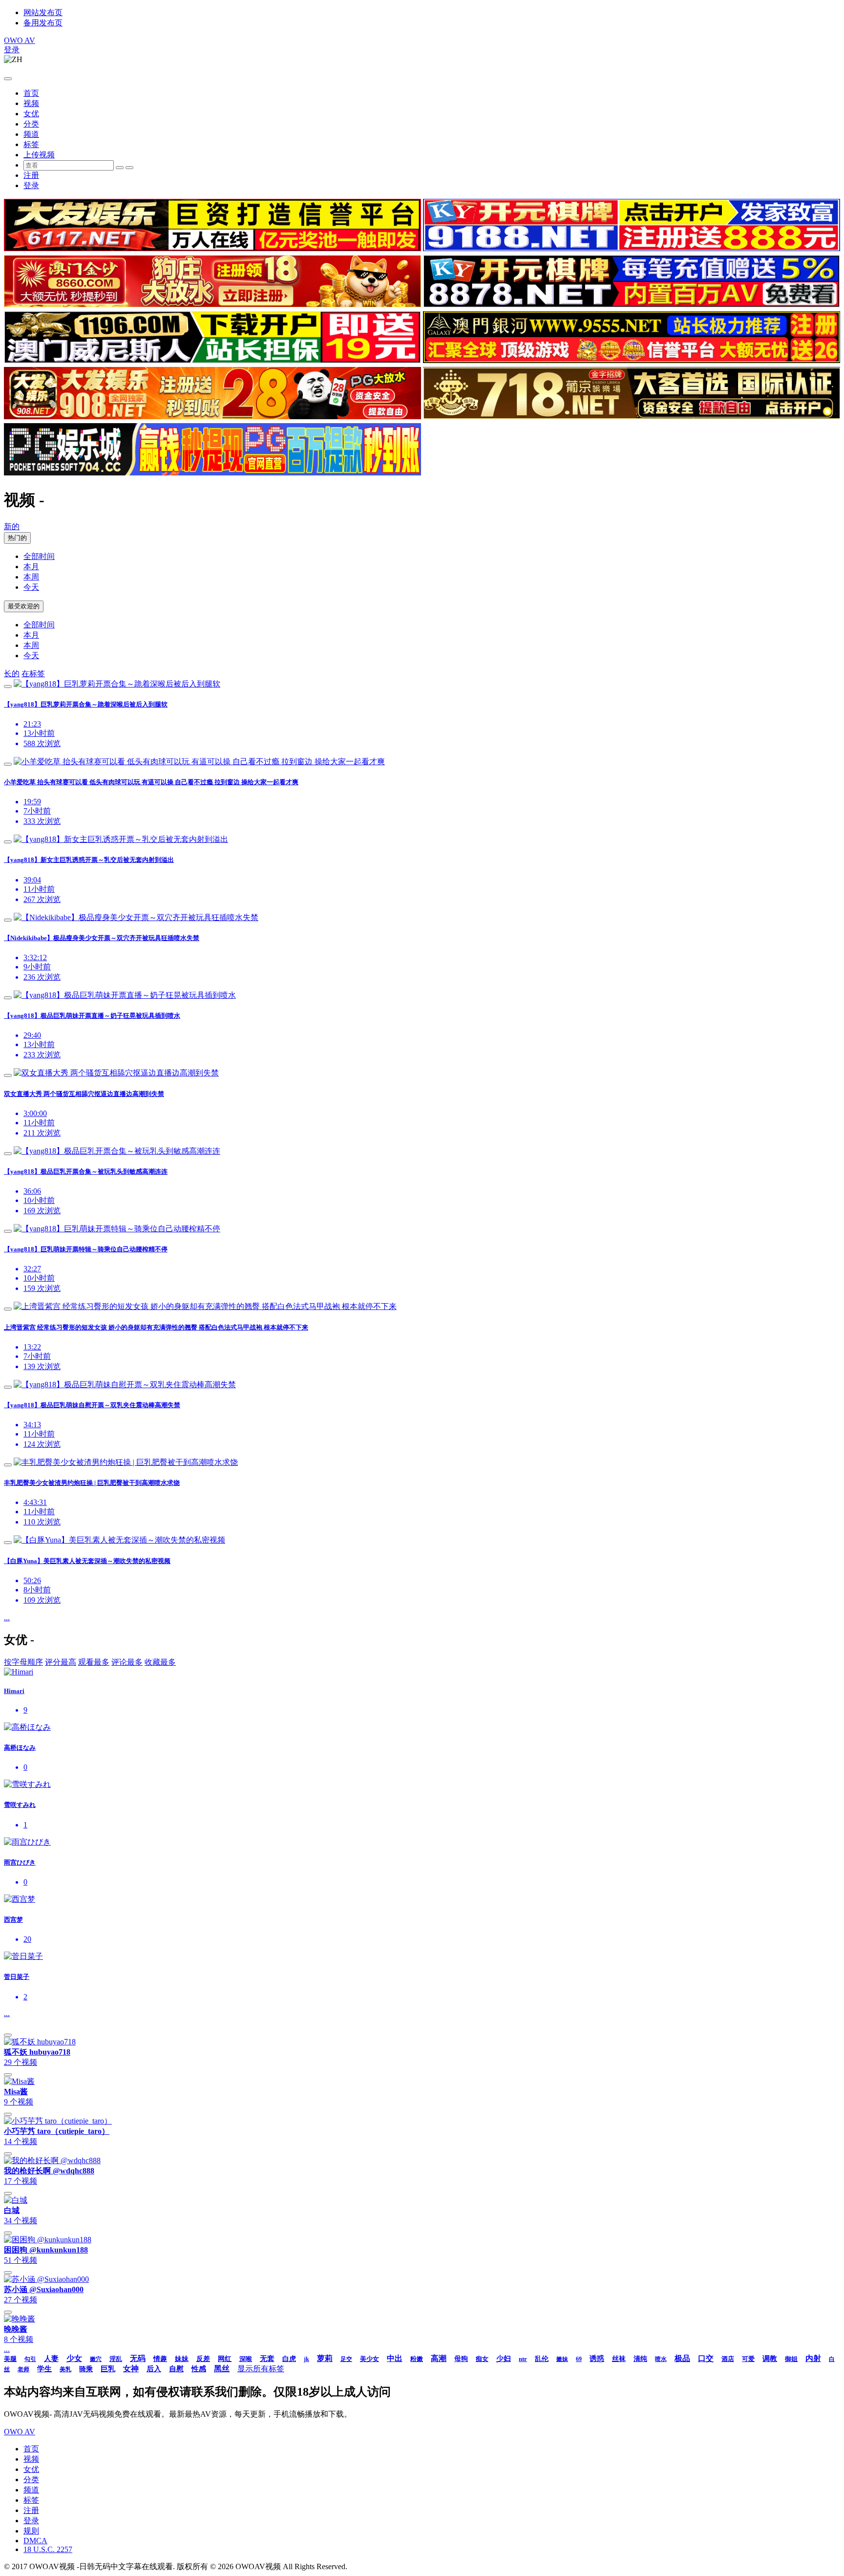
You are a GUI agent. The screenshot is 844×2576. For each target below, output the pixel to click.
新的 (12, 526)
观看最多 (94, 1662)
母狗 (461, 2359)
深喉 (246, 2359)
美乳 (65, 2369)
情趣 (160, 2359)
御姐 (791, 2359)
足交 (346, 2359)
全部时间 (39, 556)
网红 (225, 2359)
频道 (31, 134)
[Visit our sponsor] (212, 248)
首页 (31, 93)
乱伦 (542, 2359)
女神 (131, 2369)
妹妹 (182, 2359)
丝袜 (619, 2359)
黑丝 (222, 2369)
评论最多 (127, 1662)
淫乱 (116, 2359)
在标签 (33, 674)
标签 (31, 144)
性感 (199, 2369)
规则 (31, 2531)
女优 (31, 114)
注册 (31, 175)
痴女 (482, 2359)
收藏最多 (160, 1662)
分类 (31, 124)
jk (306, 2359)
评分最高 (61, 1662)
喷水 (661, 2359)
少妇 (504, 2359)
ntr (523, 2359)
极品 (682, 2358)
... (7, 1618)
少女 (74, 2358)
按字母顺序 (23, 1662)
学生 (44, 2369)
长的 (12, 674)
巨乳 (108, 2369)
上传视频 (39, 155)
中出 (395, 2358)
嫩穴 (96, 2359)
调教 (770, 2359)
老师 (23, 2369)
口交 (706, 2358)
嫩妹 (562, 2359)
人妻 (51, 2359)
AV (20, 40)
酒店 (728, 2359)
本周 (31, 577)
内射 (813, 2358)
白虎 (289, 2359)
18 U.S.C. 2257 (48, 2549)
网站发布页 (43, 12)
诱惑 (597, 2359)
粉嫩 (417, 2359)
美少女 (369, 2359)
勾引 (30, 2359)
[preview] (8, 687)
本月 (31, 567)
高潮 (439, 2358)
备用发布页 (43, 23)
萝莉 (325, 2358)
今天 (31, 587)
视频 (31, 103)
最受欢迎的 (24, 606)
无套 (267, 2359)
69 (579, 2359)
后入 (154, 2369)
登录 (12, 50)
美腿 (10, 2359)
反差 (203, 2359)
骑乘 (86, 2369)
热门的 (17, 538)
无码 (138, 2358)
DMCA (35, 2541)
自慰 (176, 2369)
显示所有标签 (261, 2369)
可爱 (748, 2359)
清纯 (640, 2359)
